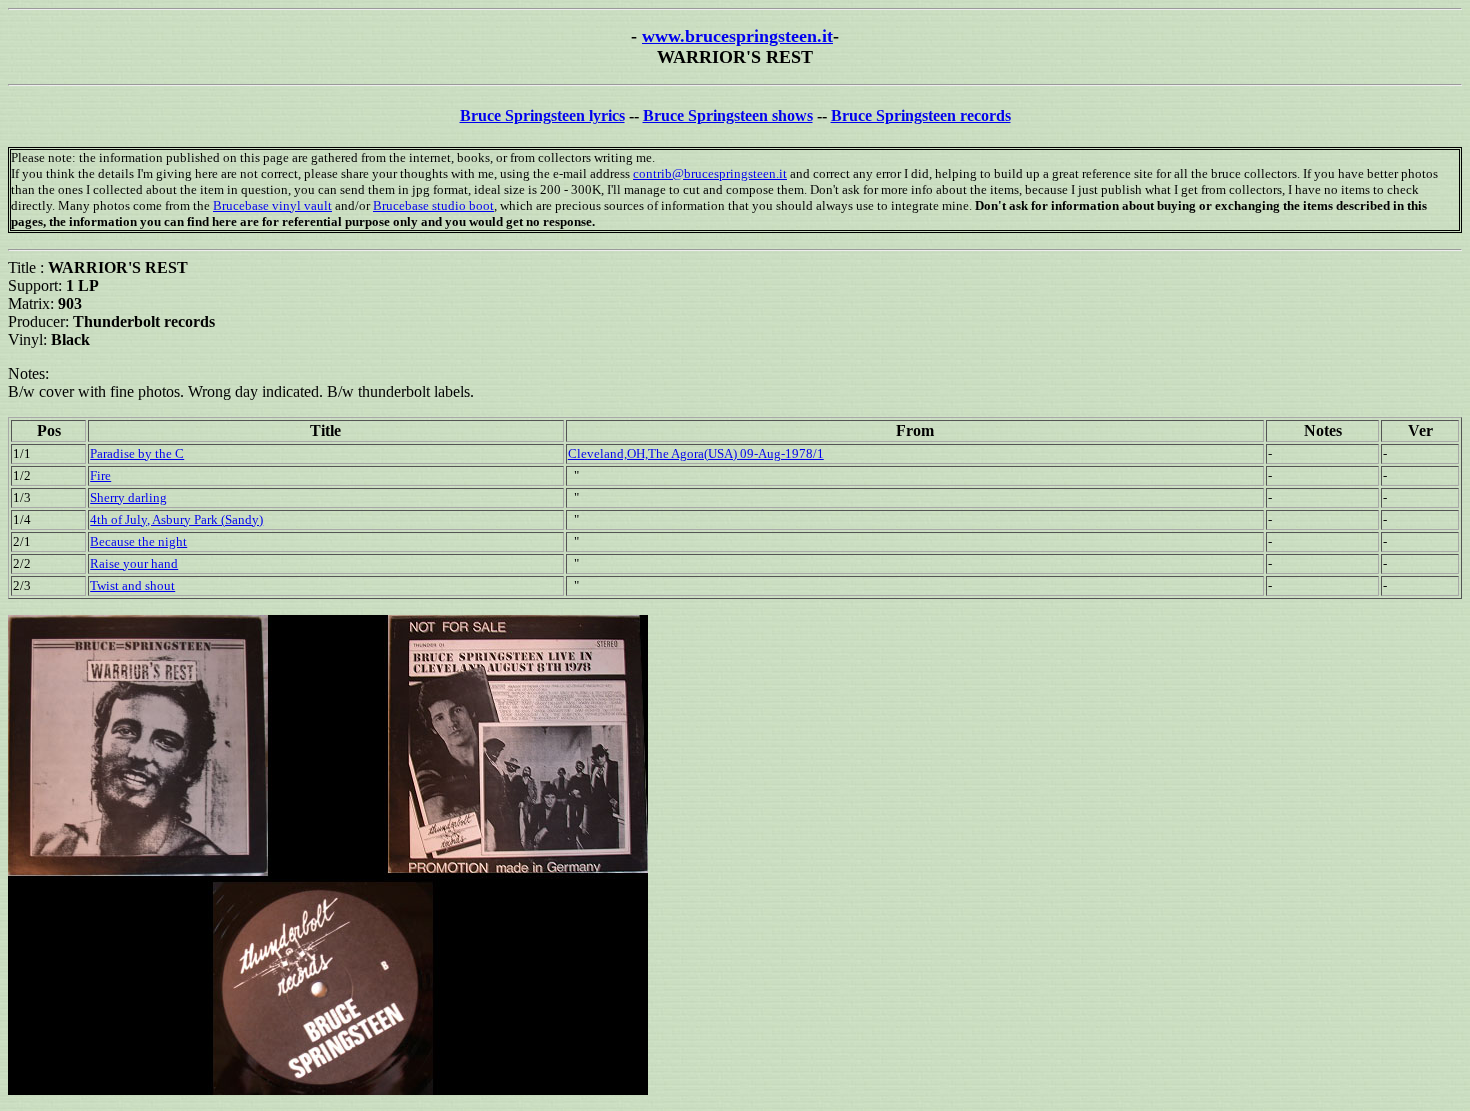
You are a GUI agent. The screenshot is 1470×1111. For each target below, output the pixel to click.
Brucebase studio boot (433, 205)
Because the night (138, 541)
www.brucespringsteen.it (737, 36)
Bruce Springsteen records (921, 115)
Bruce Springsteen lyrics (542, 115)
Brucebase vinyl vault (272, 205)
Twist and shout (132, 585)
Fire (100, 475)
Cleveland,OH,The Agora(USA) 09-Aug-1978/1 (696, 453)
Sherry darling (128, 497)
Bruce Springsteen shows (728, 115)
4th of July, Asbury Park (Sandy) (176, 519)
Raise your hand (134, 563)
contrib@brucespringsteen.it (710, 173)
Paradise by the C (137, 453)
